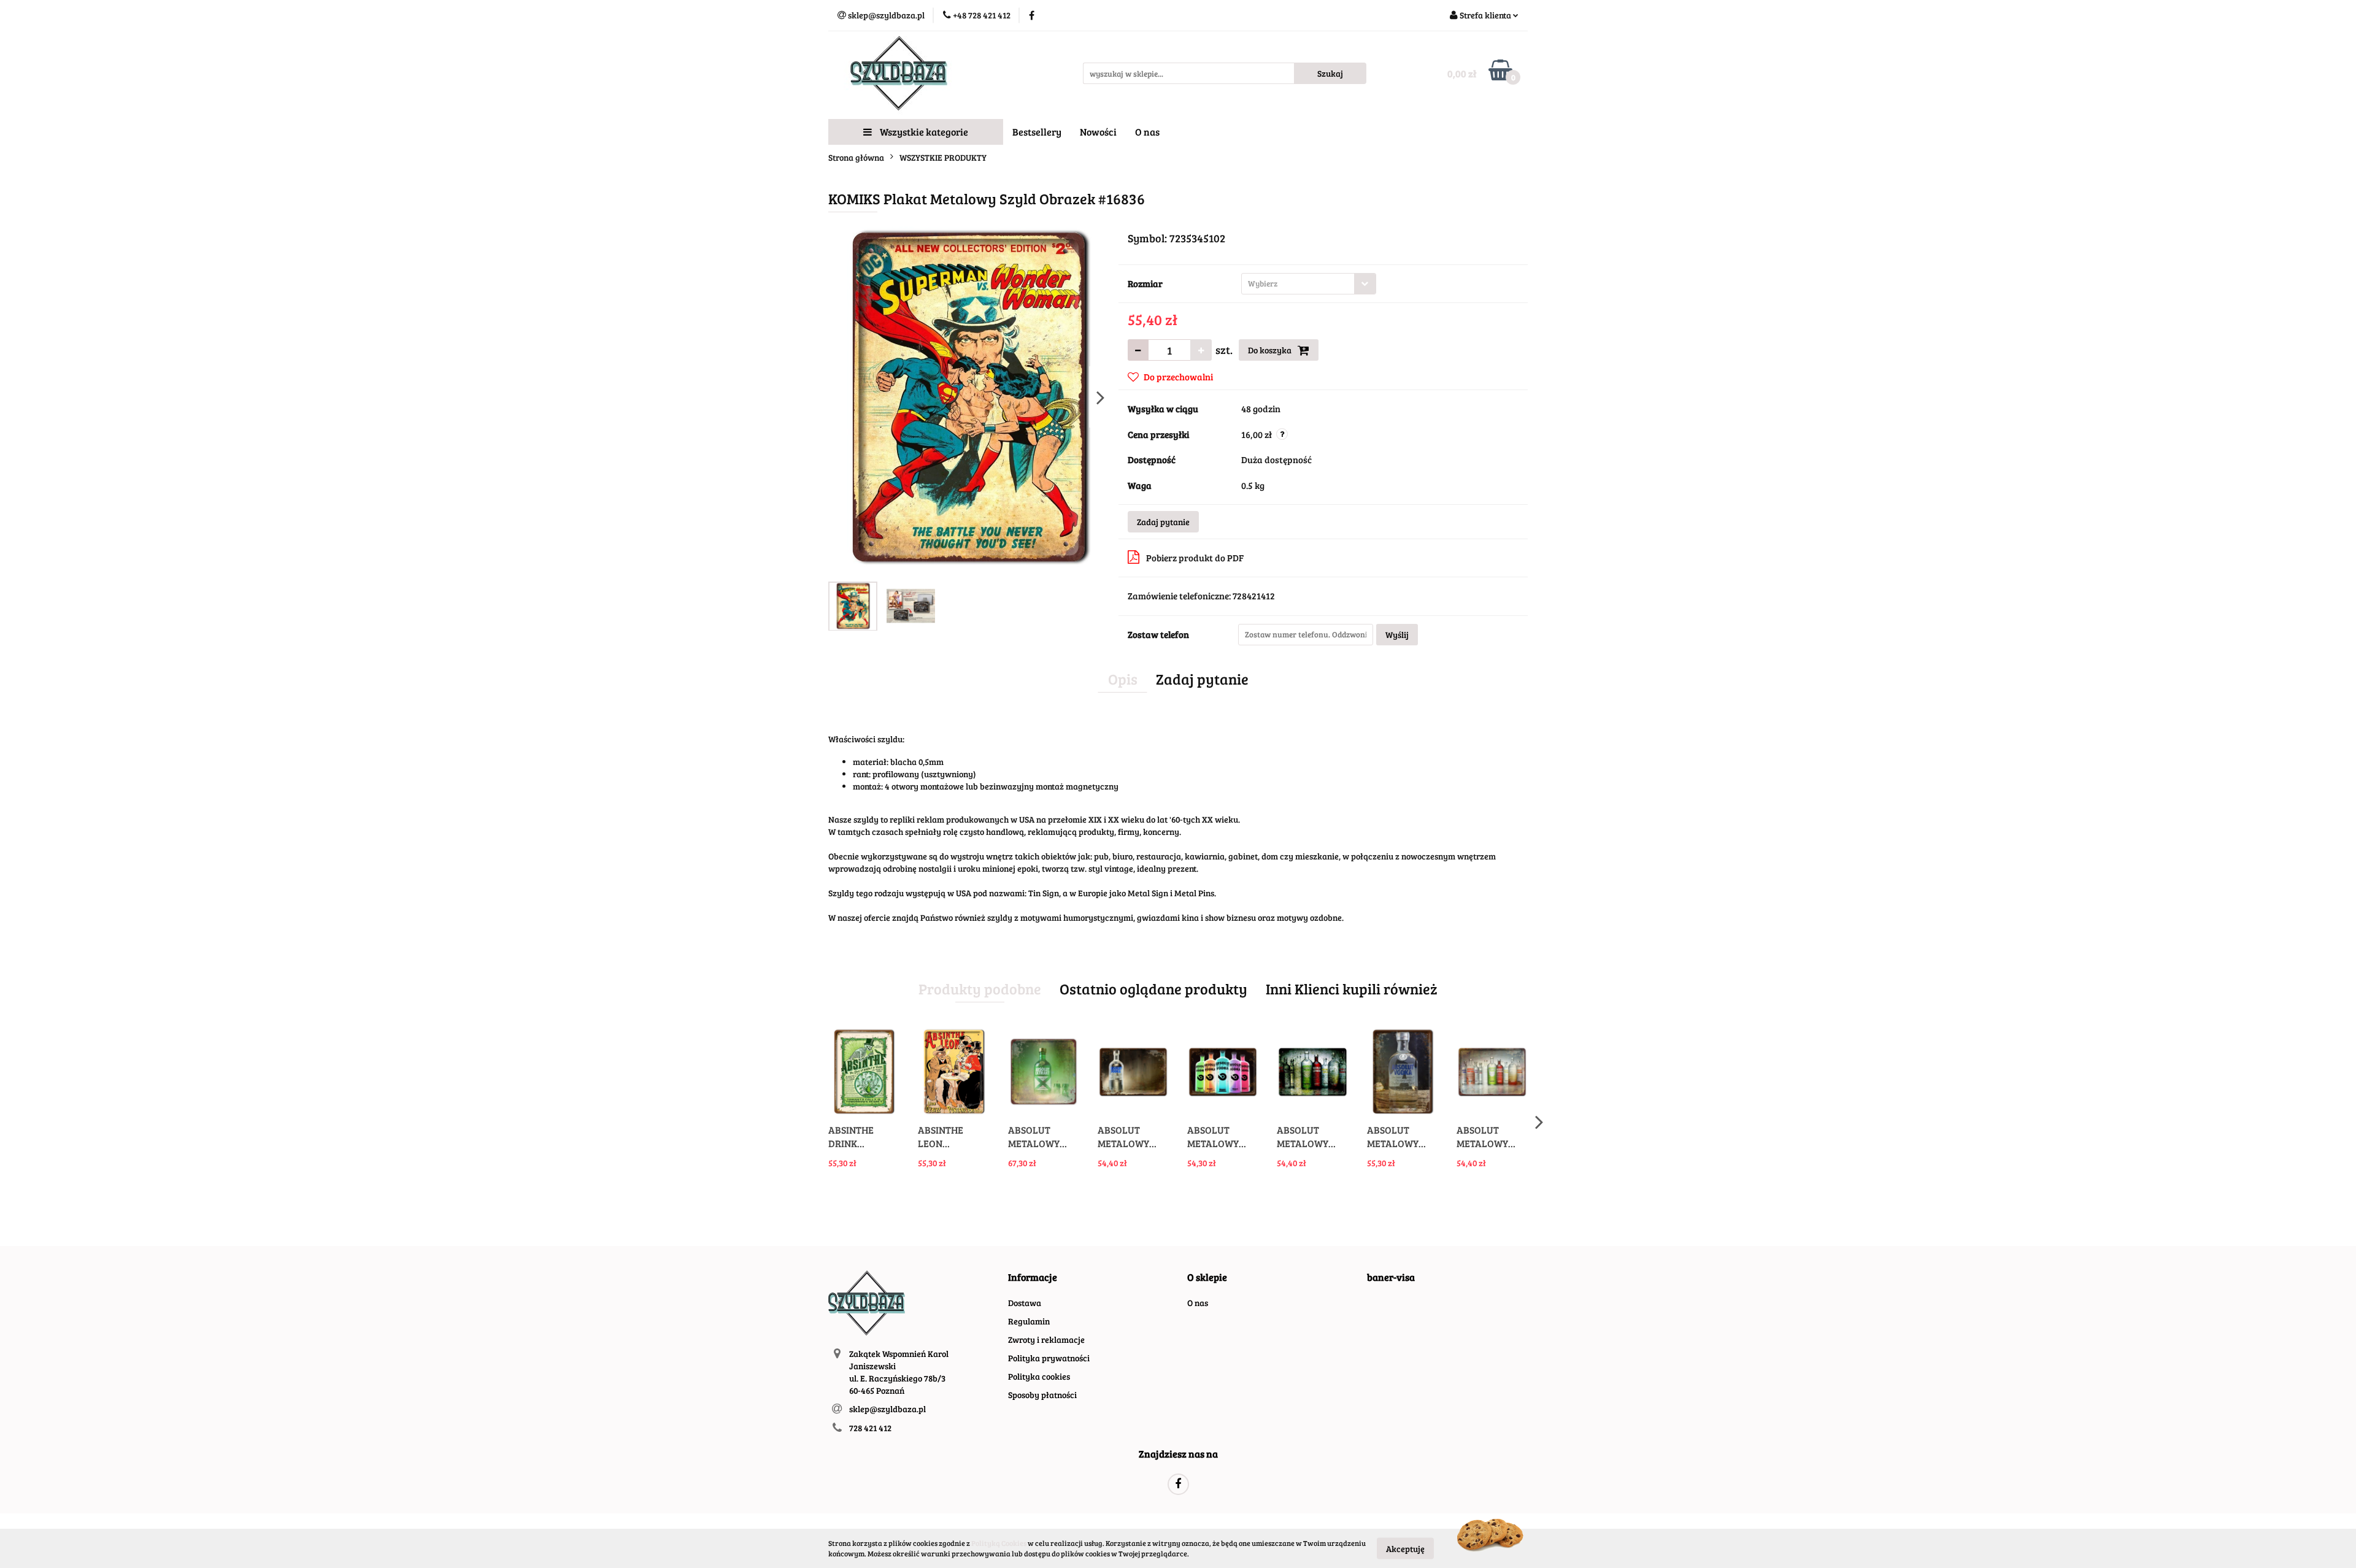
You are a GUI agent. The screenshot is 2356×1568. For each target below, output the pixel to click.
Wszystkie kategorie (923, 132)
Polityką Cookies (999, 1543)
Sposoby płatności (1042, 1395)
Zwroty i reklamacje (1046, 1339)
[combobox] (1309, 284)
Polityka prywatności (1049, 1358)
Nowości (1098, 132)
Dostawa (1025, 1303)
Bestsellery (1037, 132)
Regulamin (1029, 1321)
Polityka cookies (1039, 1376)
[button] (1033, 1278)
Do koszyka (1271, 350)
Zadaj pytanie (1163, 522)
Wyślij (1397, 635)
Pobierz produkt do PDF (1195, 558)
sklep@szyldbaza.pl (887, 1409)
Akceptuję (1405, 1548)
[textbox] (1298, 284)
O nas (1147, 132)
